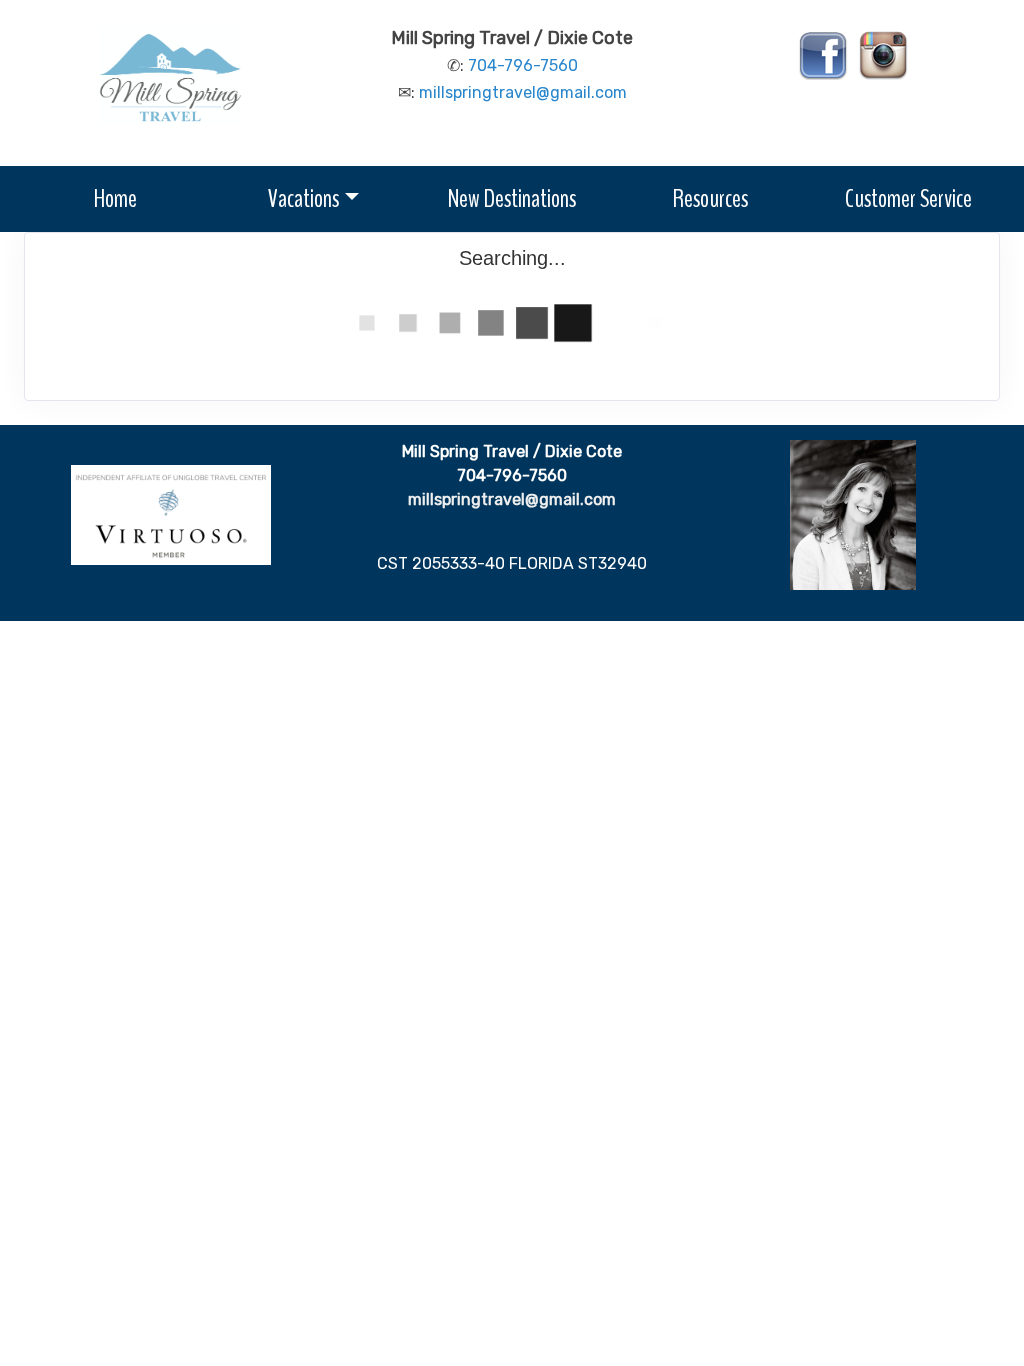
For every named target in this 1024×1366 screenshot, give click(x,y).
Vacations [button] (303, 198)
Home (115, 198)
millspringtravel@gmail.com (523, 92)
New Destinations (512, 198)
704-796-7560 (523, 65)
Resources (710, 198)
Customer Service (908, 198)
